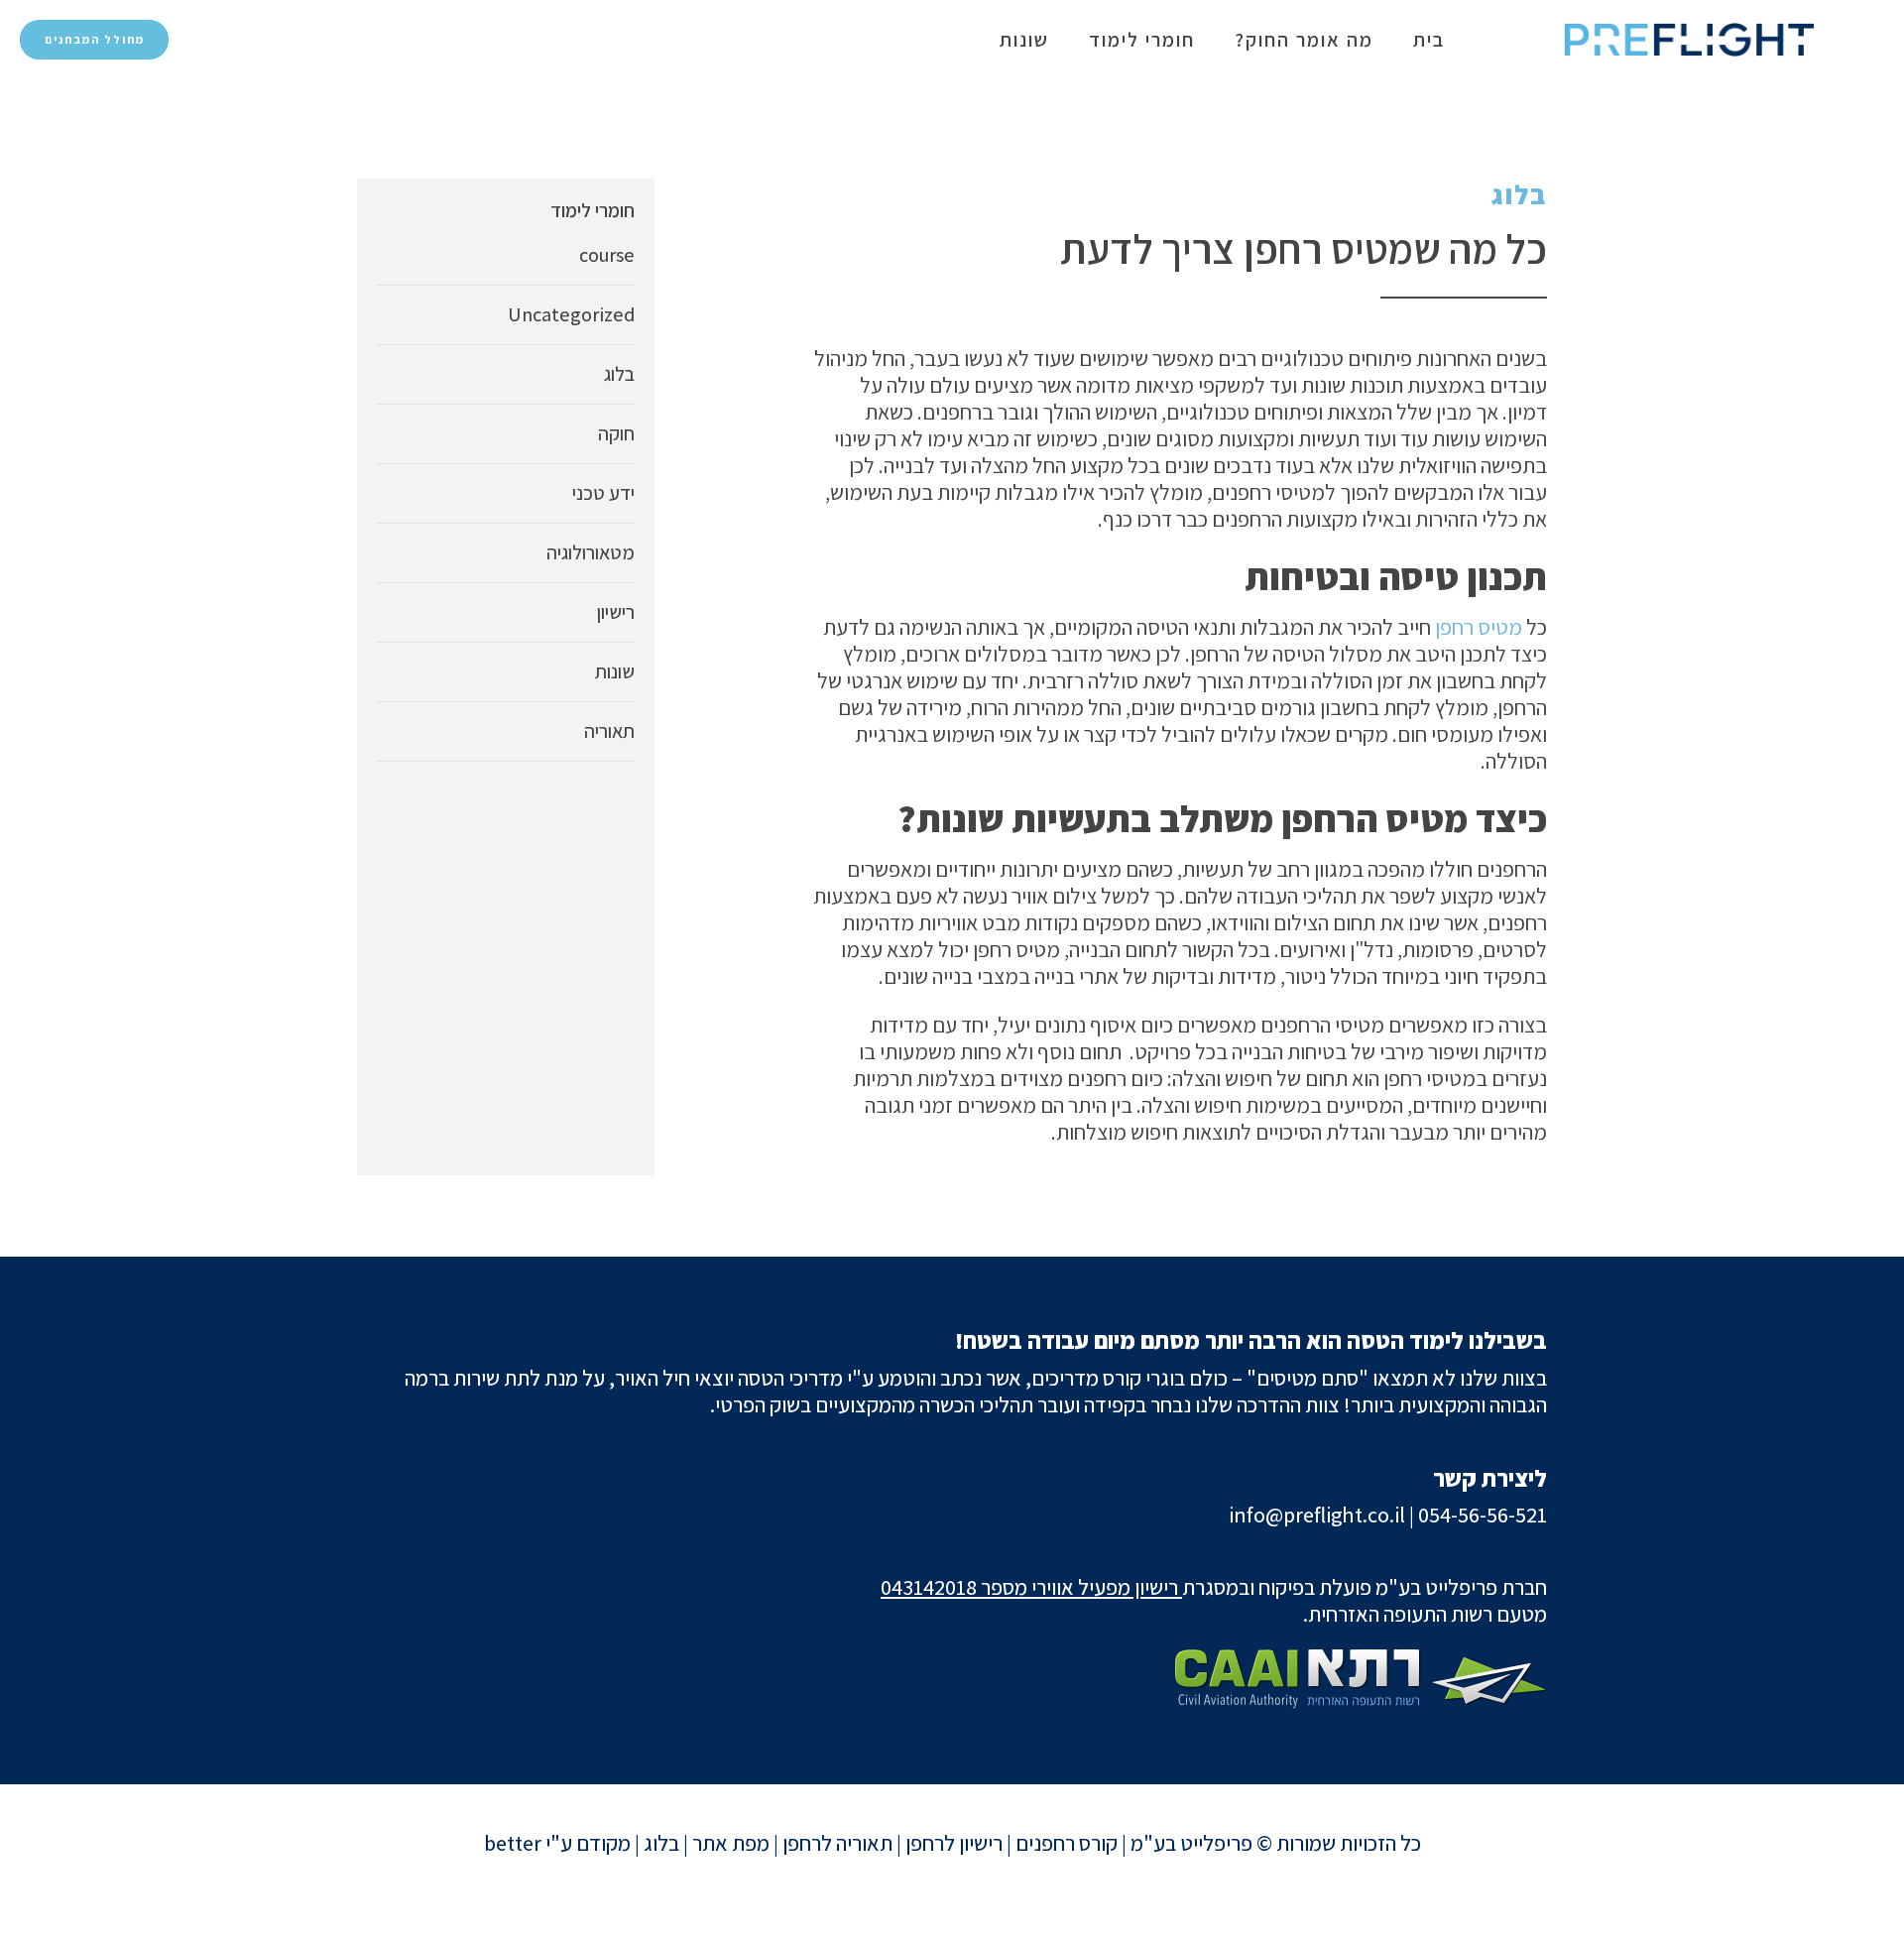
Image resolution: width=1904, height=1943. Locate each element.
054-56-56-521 (1483, 1515)
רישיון (616, 612)
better (513, 1843)
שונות (1024, 40)
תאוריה (609, 731)
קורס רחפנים (1067, 1843)
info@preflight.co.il (1317, 1515)
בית (1429, 40)
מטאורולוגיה (591, 552)
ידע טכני (603, 493)
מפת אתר (731, 1843)
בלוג (1519, 194)
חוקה (616, 433)
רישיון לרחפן (954, 1843)
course (607, 255)
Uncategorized (571, 314)
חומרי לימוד (1142, 40)
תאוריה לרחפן (837, 1843)
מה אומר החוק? (1304, 40)
